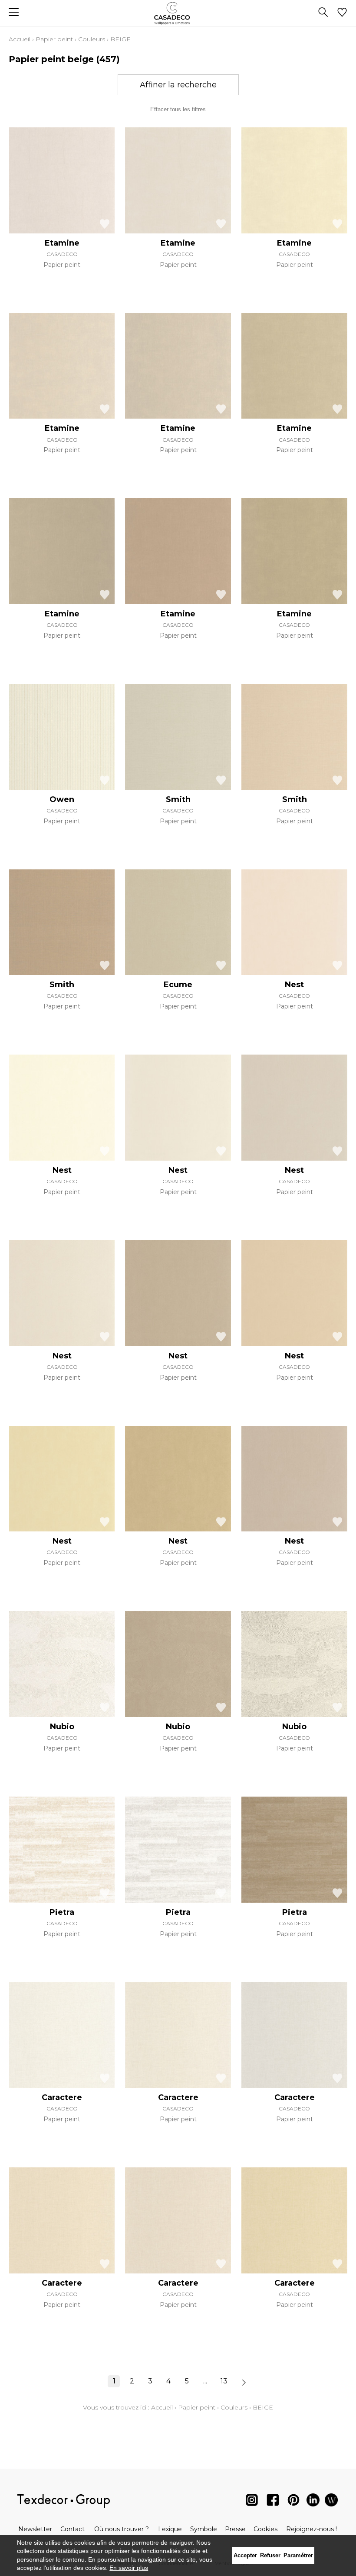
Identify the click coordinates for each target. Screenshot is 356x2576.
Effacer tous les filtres (178, 109)
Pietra (62, 1912)
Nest (294, 985)
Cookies (265, 2529)
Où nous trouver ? (122, 2529)
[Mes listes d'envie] (342, 13)
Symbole (204, 2529)
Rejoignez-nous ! (311, 2529)
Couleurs (92, 39)
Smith (178, 799)
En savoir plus (129, 2568)
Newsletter (35, 2529)
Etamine (62, 243)
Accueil (20, 39)
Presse (235, 2529)
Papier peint (54, 39)
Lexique (170, 2529)
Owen (62, 799)
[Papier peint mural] (331, 2502)
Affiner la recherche (178, 85)
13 (224, 2381)
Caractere (62, 2097)
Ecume (178, 985)
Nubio (62, 1727)
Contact (73, 2529)
